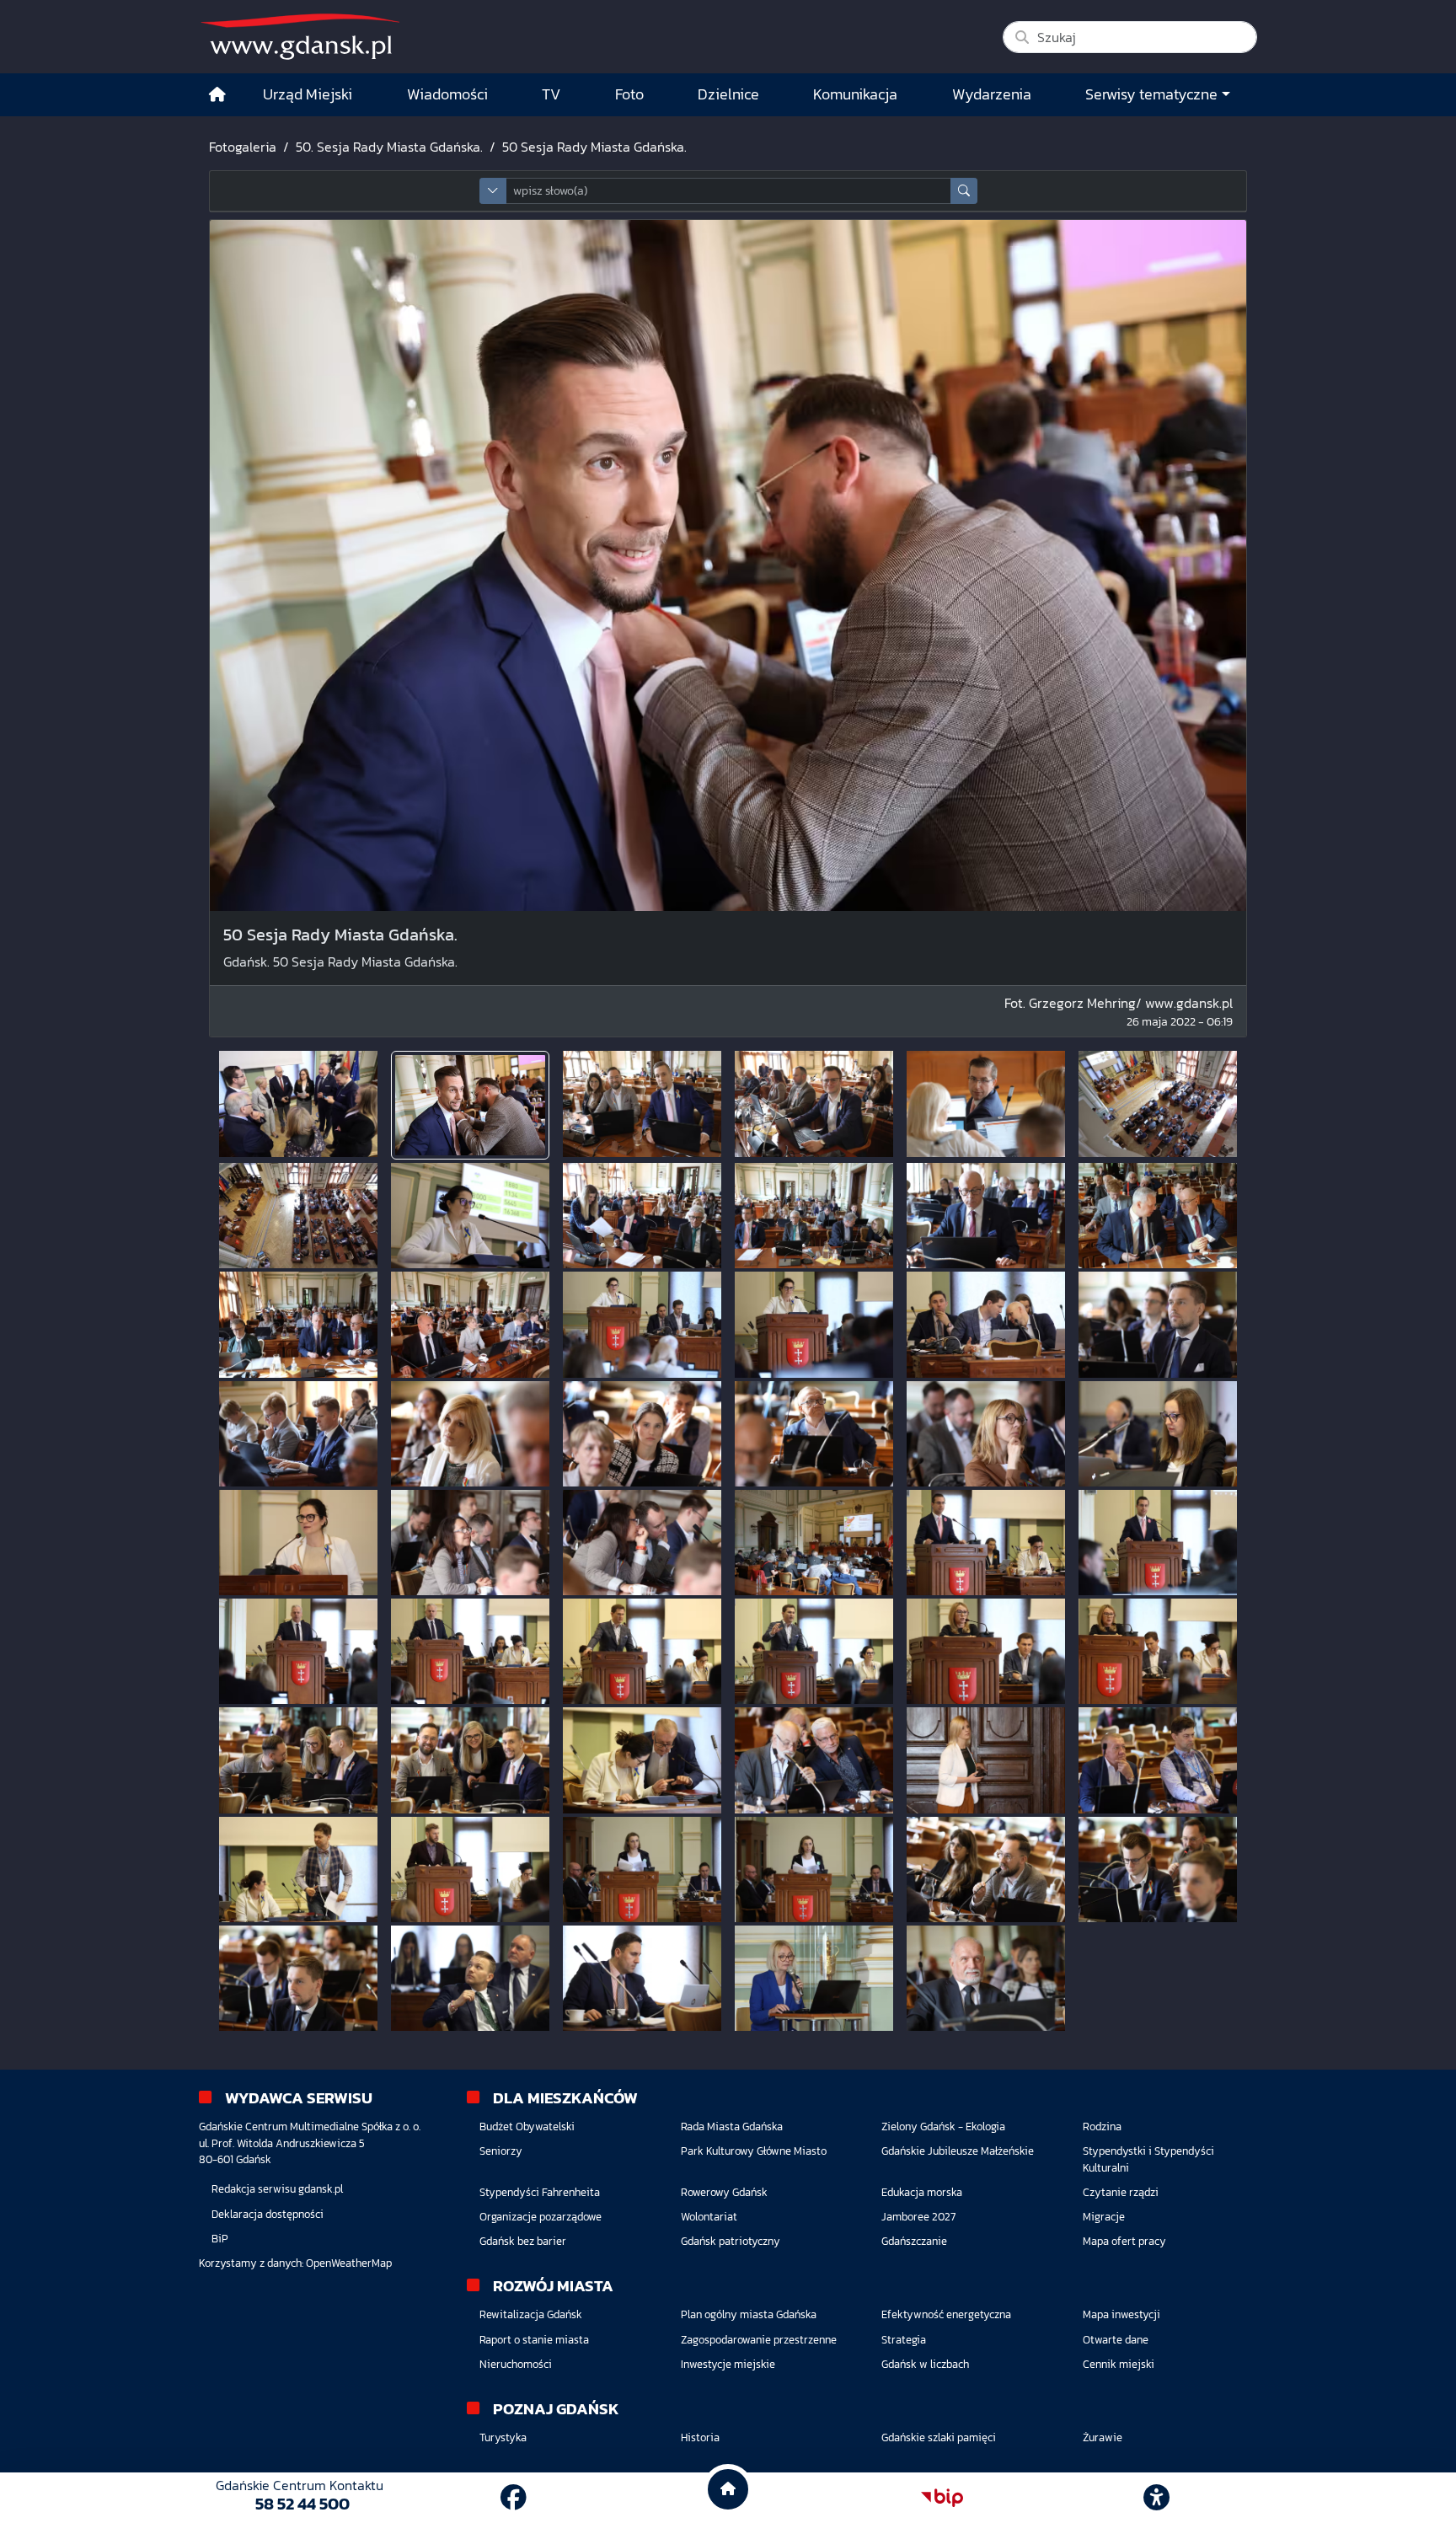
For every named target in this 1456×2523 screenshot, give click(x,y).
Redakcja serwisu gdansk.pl (277, 2189)
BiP (220, 2239)
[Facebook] (514, 2498)
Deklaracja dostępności (268, 2214)
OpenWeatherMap (349, 2263)
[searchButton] (964, 191)
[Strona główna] (217, 95)
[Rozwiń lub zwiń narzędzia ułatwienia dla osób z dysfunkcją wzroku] (1157, 2498)
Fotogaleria (243, 147)
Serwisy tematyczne (1151, 94)
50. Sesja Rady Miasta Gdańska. (389, 147)
